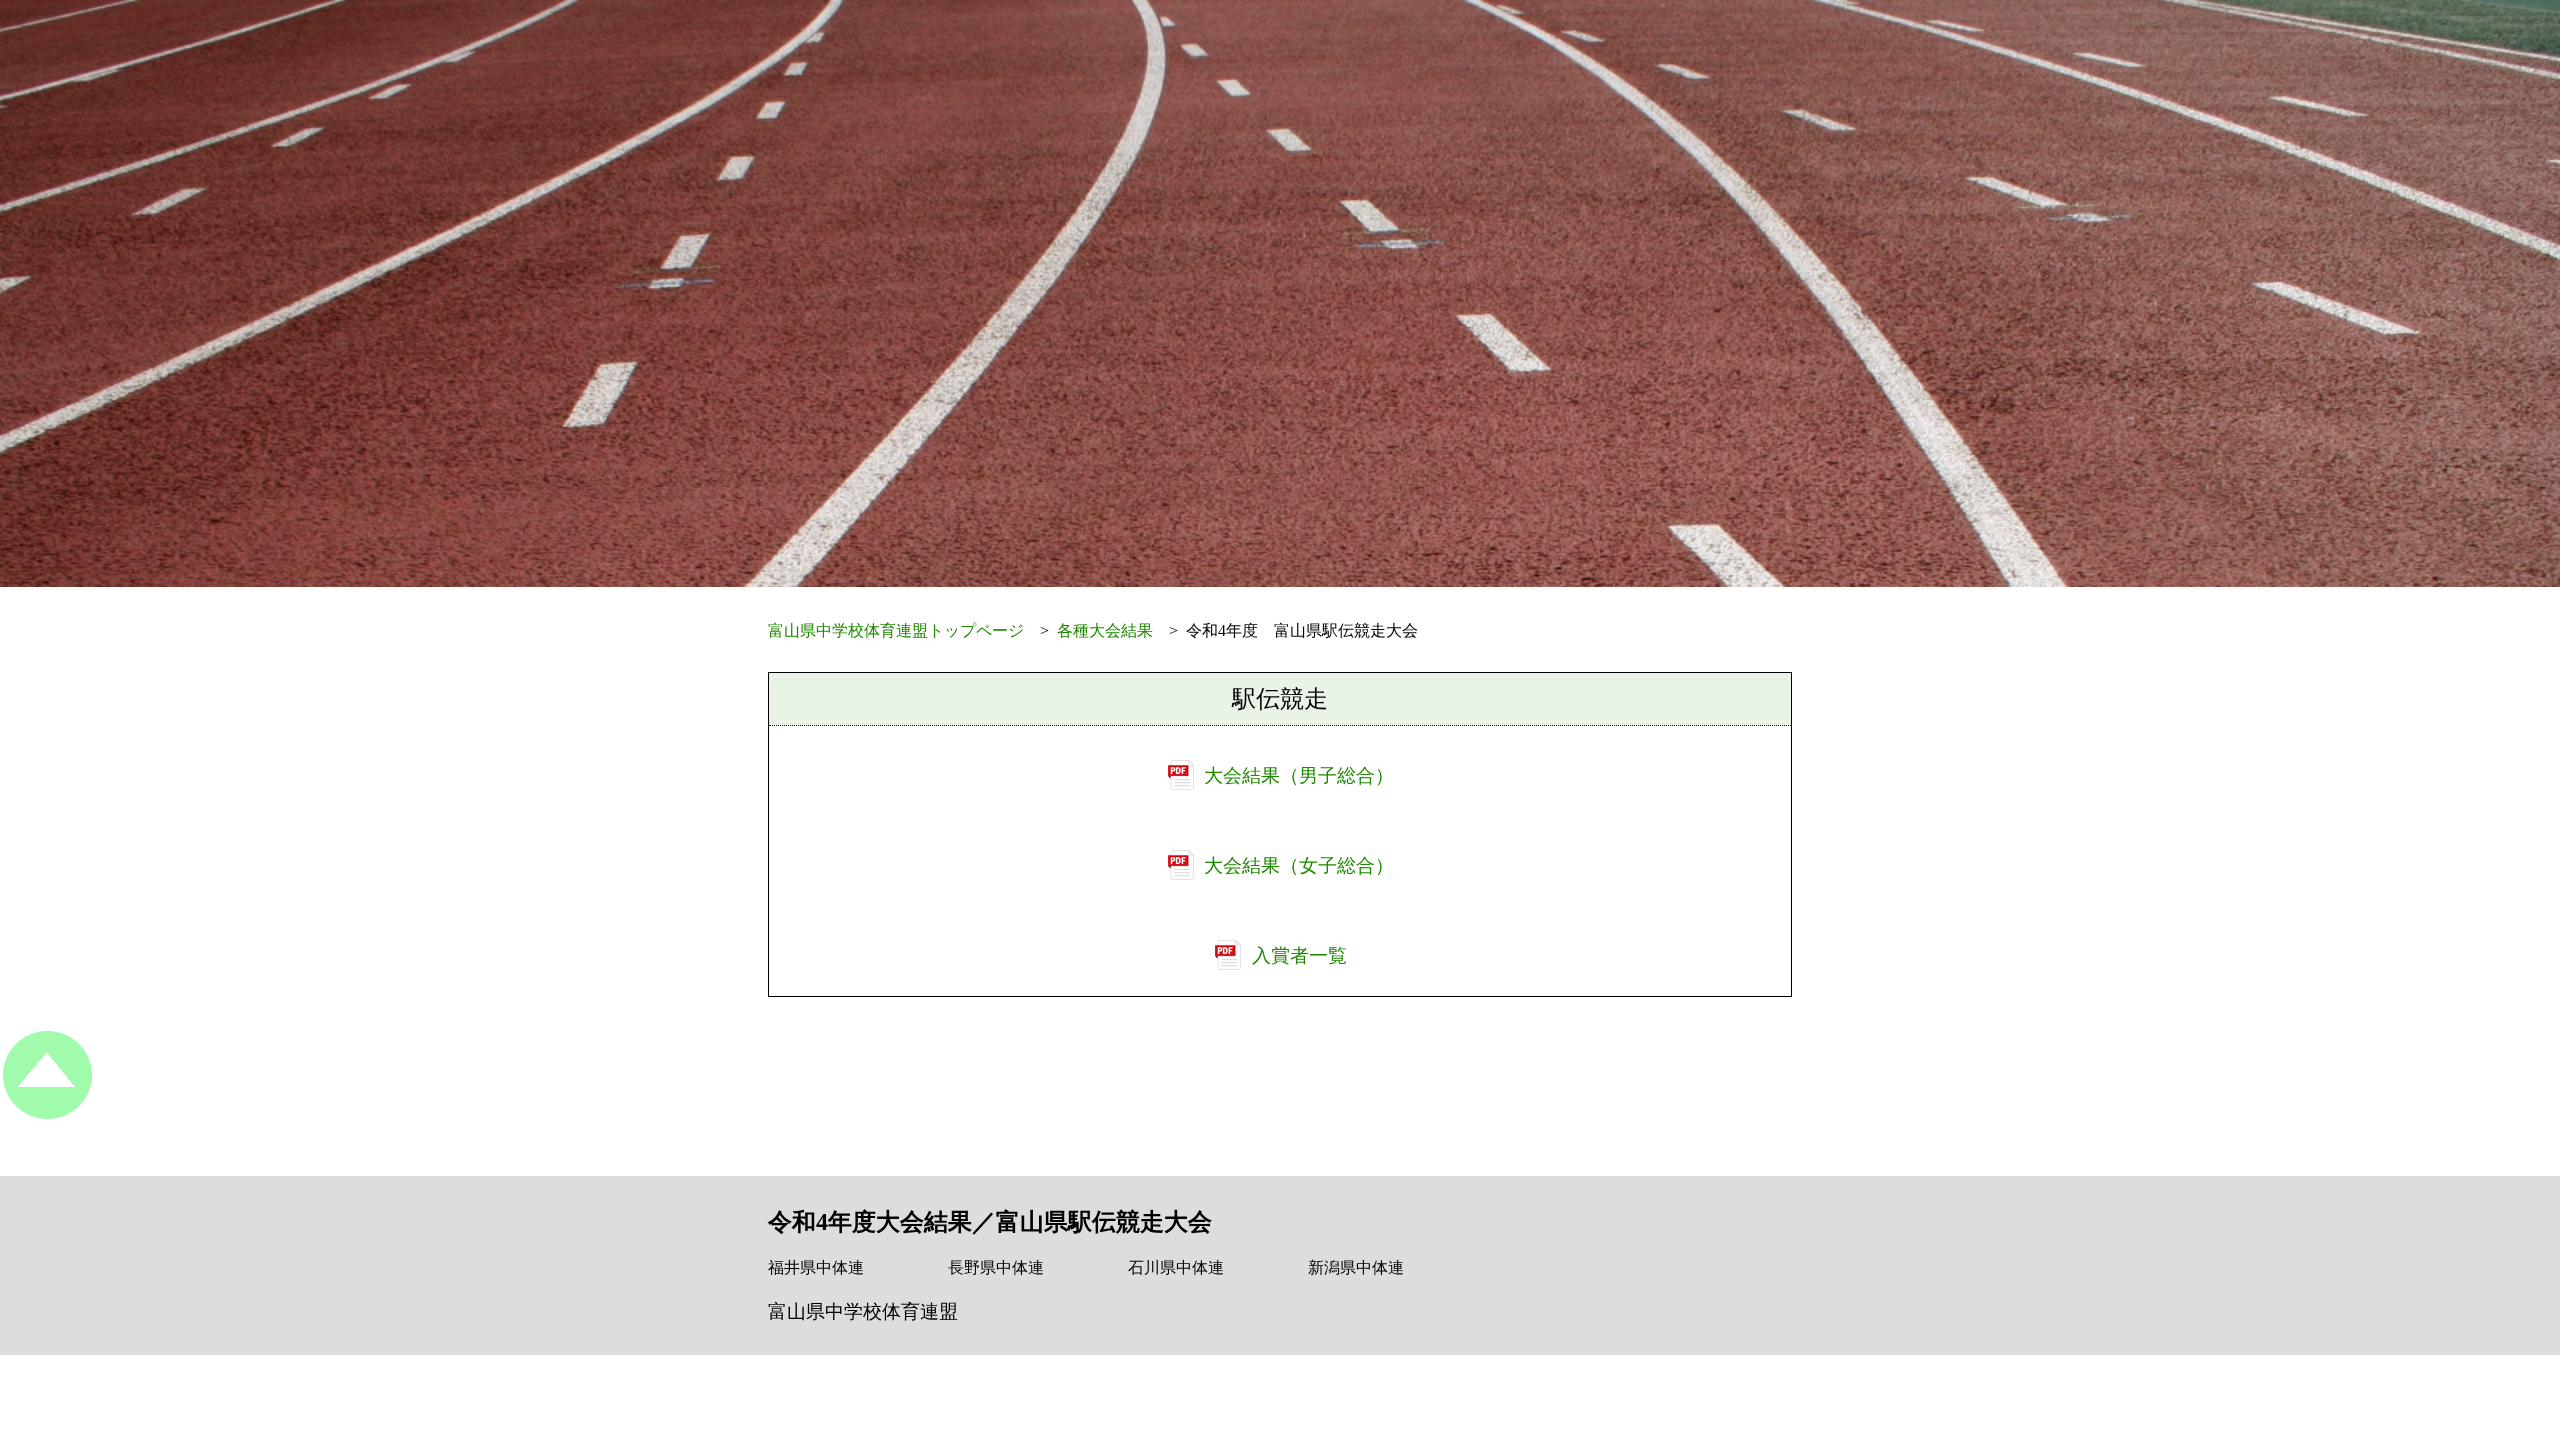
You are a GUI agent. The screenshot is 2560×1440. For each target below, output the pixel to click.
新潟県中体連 (1356, 1267)
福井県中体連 (816, 1267)
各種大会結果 (1105, 630)
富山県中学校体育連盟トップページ (896, 630)
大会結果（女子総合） (1299, 865)
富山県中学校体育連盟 (863, 1311)
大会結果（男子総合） (1299, 775)
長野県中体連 (996, 1267)
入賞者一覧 (1299, 955)
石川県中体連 (1176, 1267)
